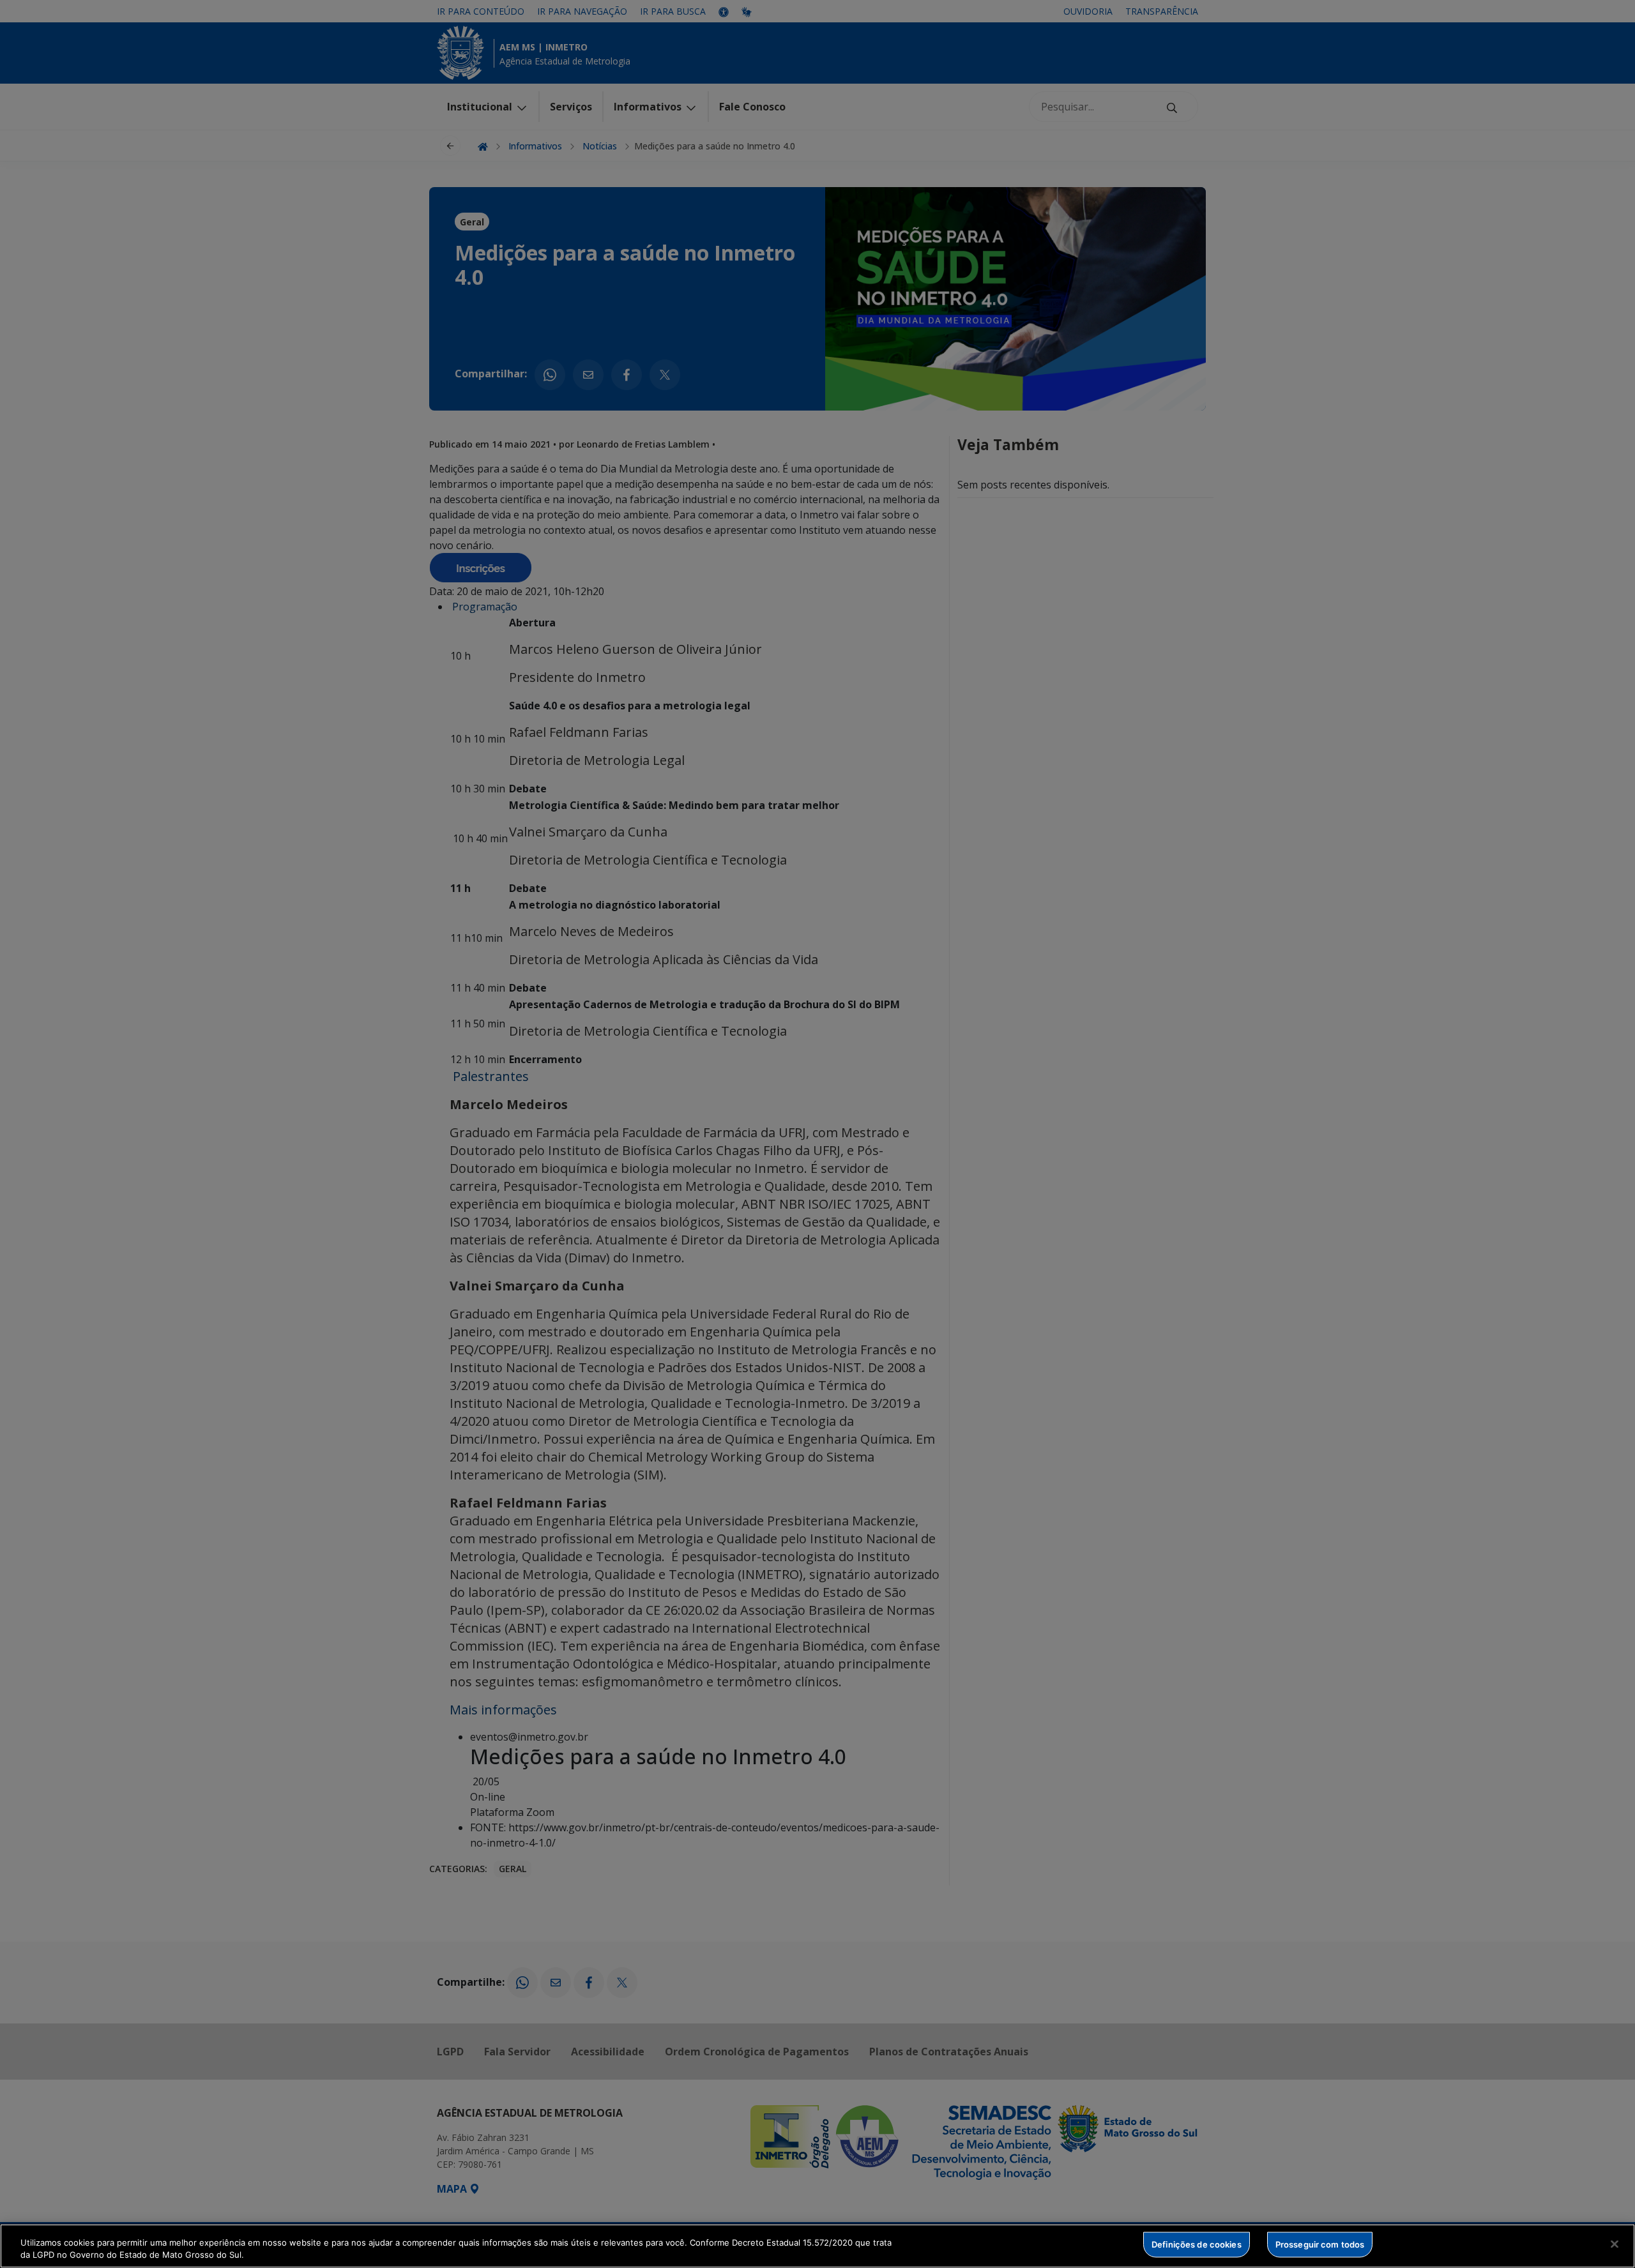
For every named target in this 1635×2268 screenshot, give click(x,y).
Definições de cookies (1197, 2244)
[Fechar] (1615, 2244)
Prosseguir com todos (1320, 2244)
